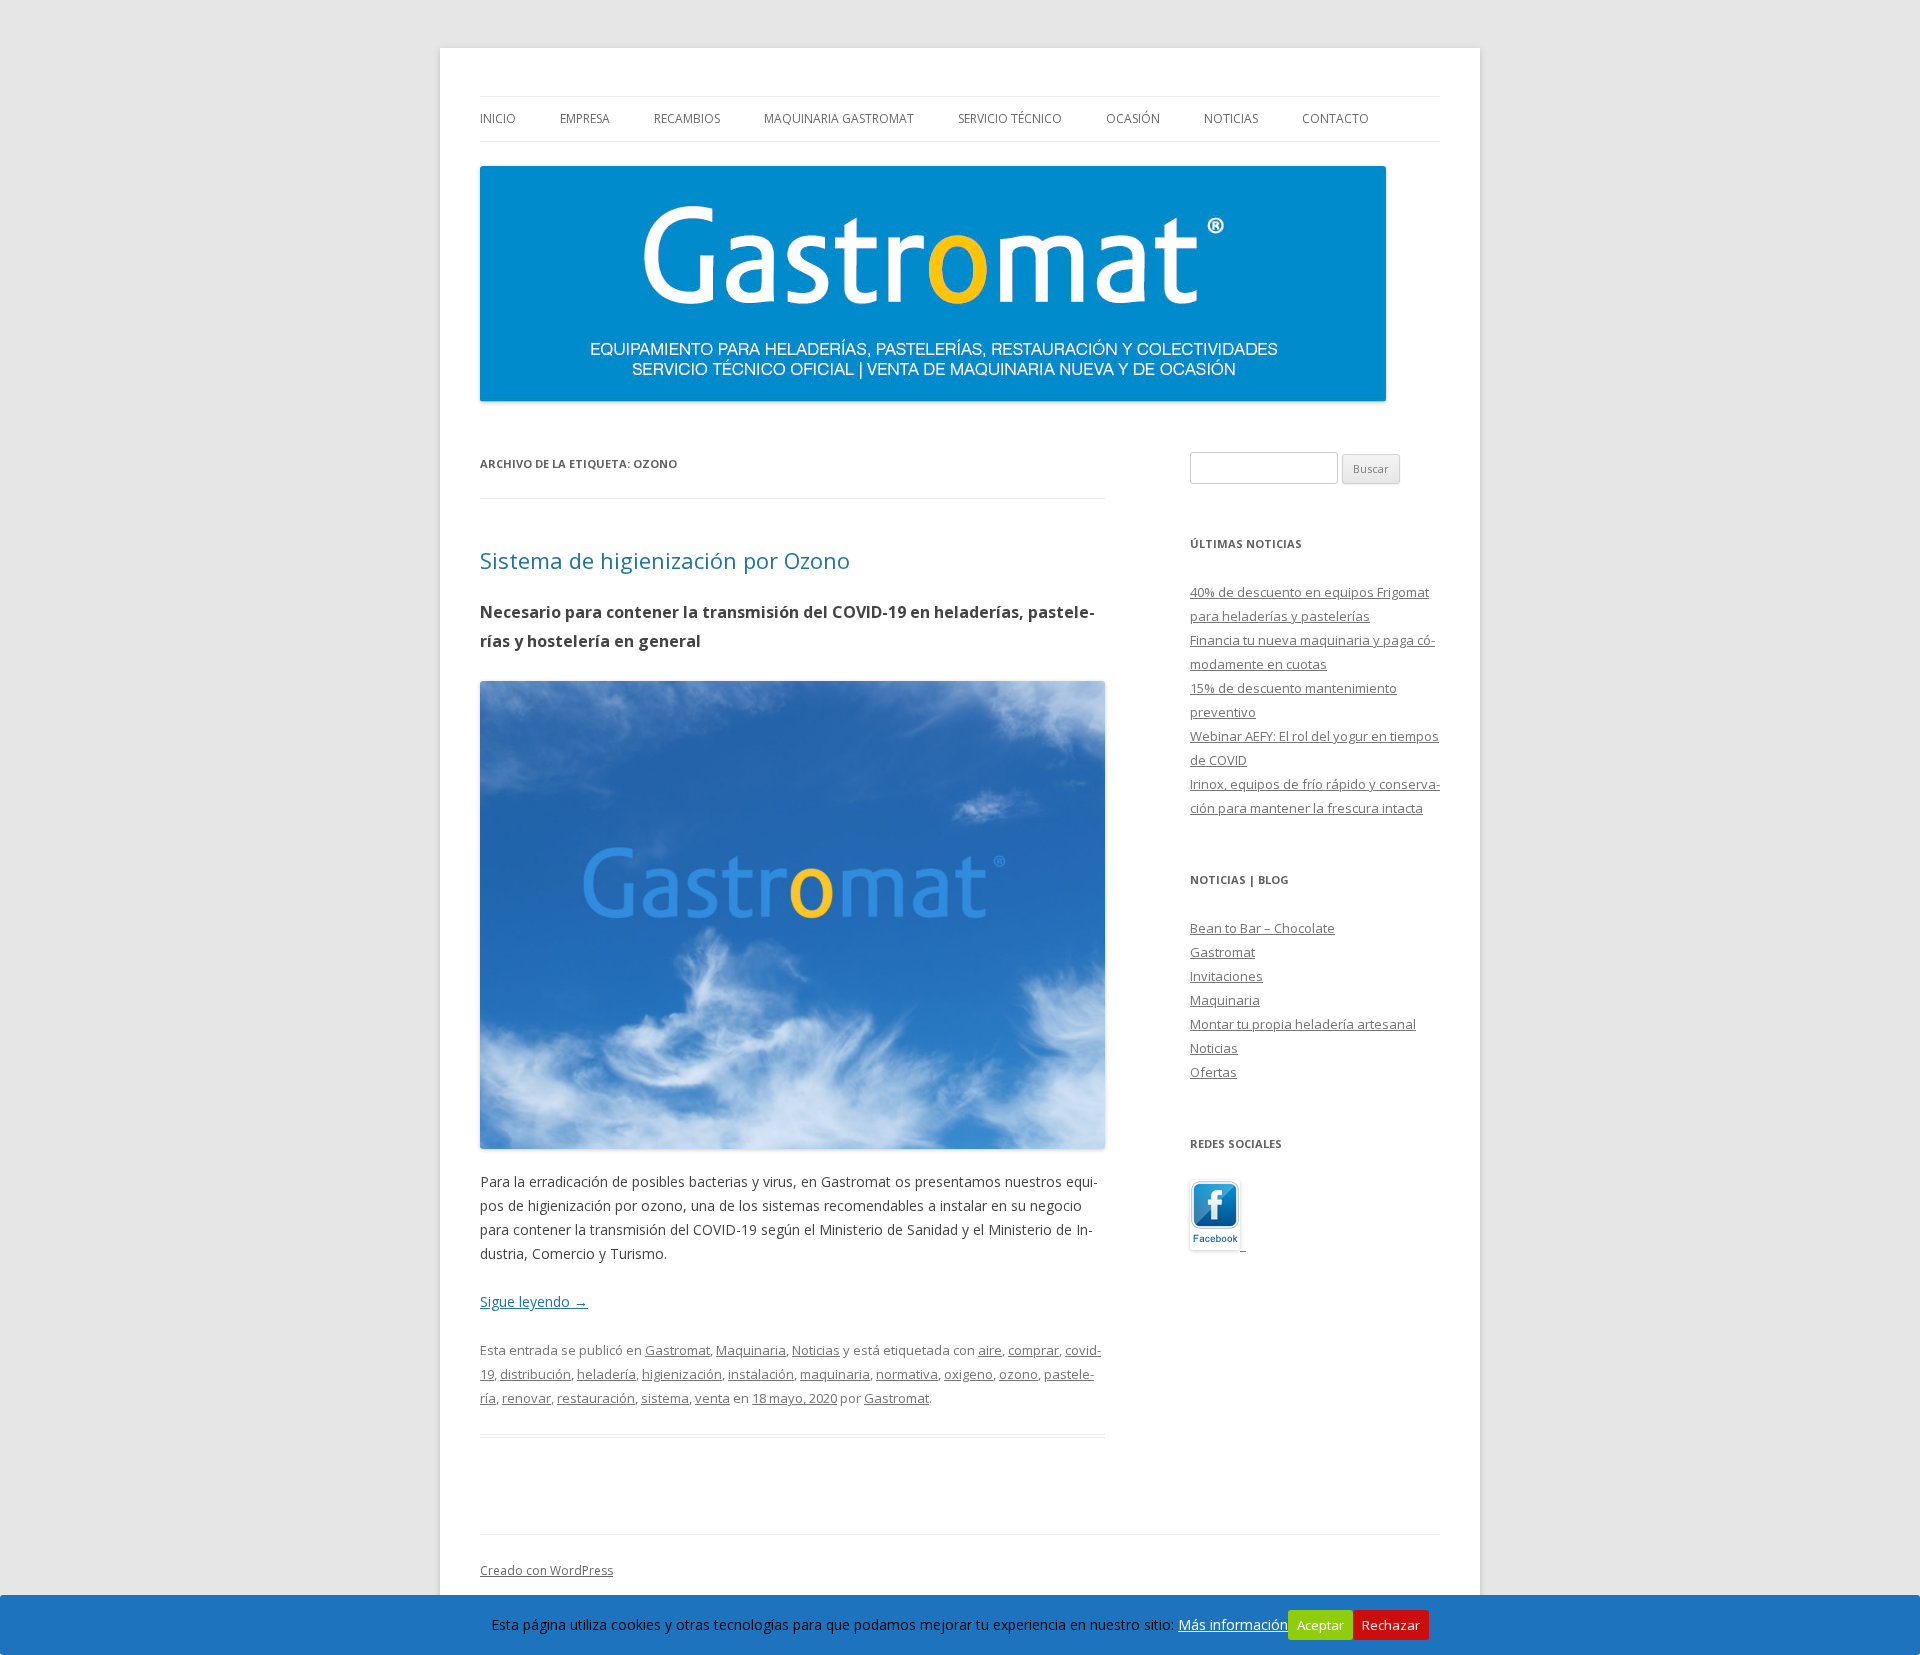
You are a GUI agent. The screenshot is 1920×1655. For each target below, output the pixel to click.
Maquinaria (751, 1350)
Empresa (585, 118)
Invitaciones (1226, 976)
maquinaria (835, 1374)
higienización (682, 1374)
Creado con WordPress (546, 1570)
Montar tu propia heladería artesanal (1303, 1024)
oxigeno (968, 1374)
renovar (526, 1398)
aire (990, 1350)
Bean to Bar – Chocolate (1262, 928)
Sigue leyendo (534, 1301)
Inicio (498, 118)
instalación (761, 1374)
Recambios (687, 118)
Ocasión (1133, 118)
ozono (1018, 1374)
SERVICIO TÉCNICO (1010, 118)
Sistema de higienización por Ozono (665, 560)
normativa (907, 1374)
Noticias (1231, 118)
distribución (535, 1374)
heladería (606, 1374)
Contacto (1335, 118)
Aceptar (1320, 1625)
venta (712, 1398)
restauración (596, 1398)
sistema (665, 1398)
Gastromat (677, 1350)
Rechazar (1391, 1625)
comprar (1033, 1350)
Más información (1233, 1624)
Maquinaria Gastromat (839, 118)
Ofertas (1213, 1072)
